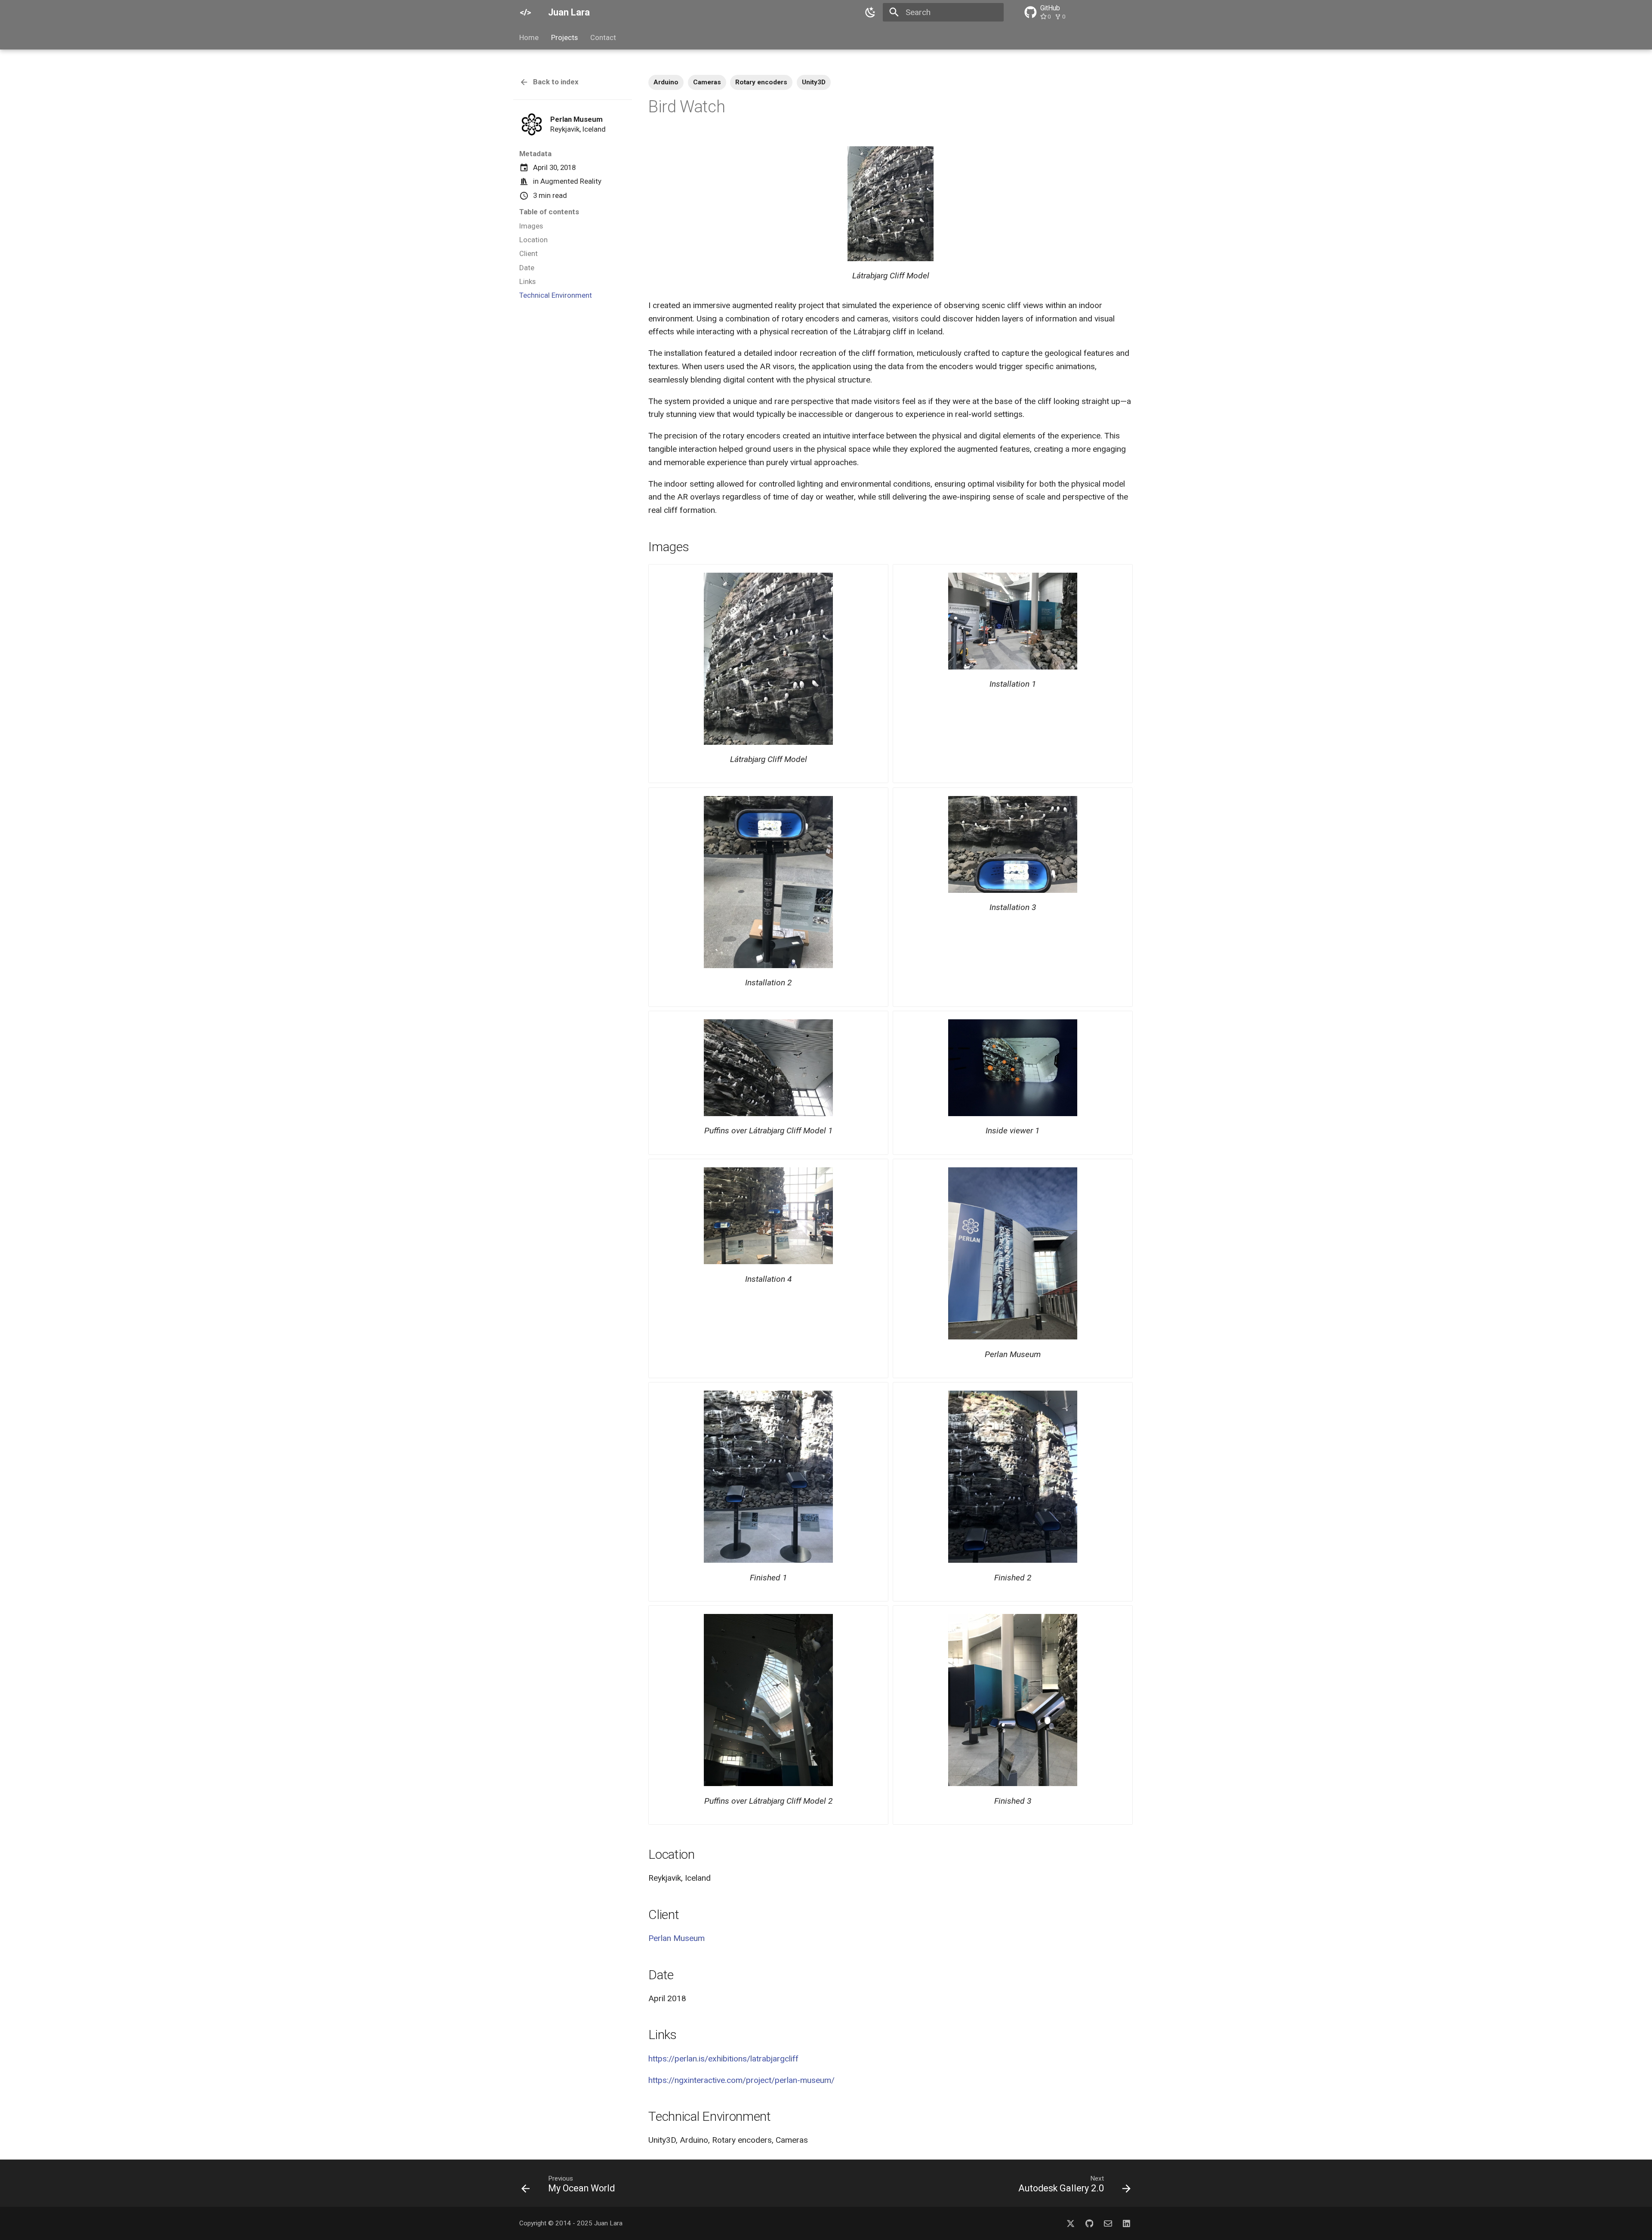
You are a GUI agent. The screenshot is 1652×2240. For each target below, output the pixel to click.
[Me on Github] (1089, 2223)
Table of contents (549, 212)
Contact (603, 37)
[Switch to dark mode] (870, 12)
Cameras (707, 82)
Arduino (666, 82)
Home (529, 37)
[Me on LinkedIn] (1126, 2223)
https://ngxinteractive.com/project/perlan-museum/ (741, 2080)
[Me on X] (1071, 2223)
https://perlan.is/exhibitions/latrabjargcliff (723, 2059)
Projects (564, 37)
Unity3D (814, 82)
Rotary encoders (761, 82)
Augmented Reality (571, 181)
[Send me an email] (1108, 2223)
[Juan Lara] (526, 12)
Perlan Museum (677, 1938)
